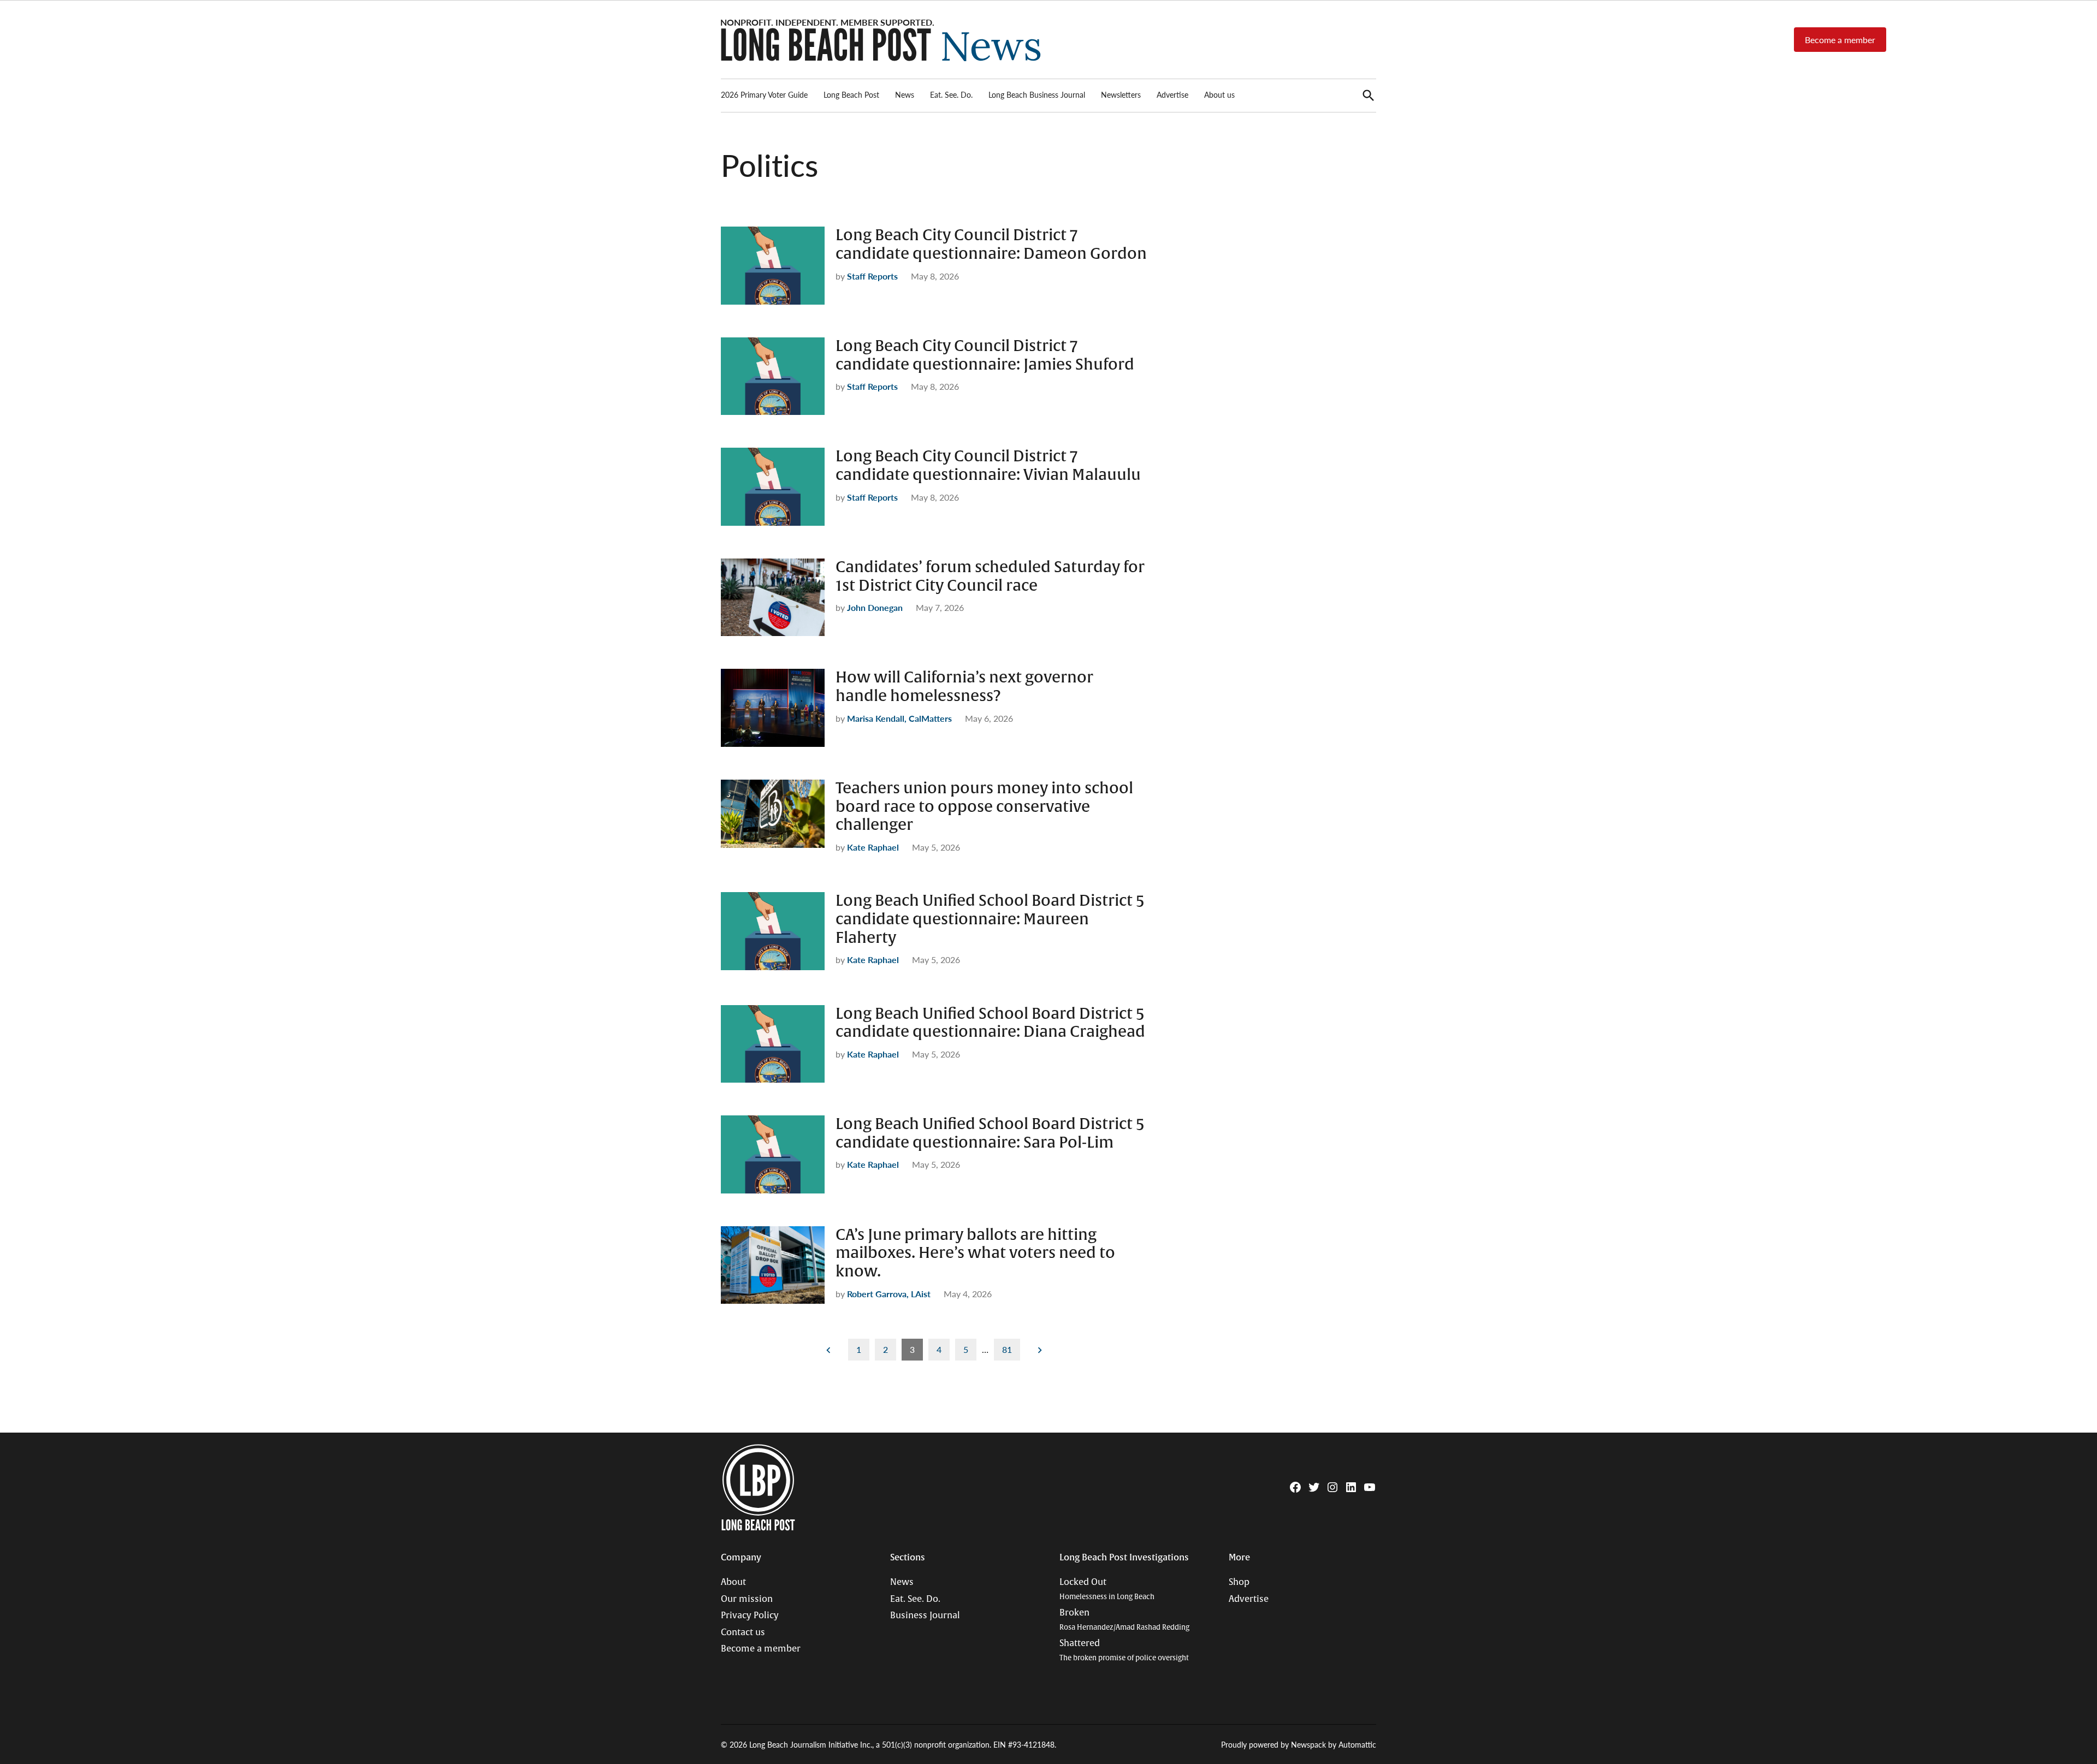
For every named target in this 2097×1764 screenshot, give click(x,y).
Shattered (1124, 1650)
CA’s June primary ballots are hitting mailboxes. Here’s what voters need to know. (975, 1253)
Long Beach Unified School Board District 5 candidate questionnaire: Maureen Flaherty (990, 919)
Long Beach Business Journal (1037, 94)
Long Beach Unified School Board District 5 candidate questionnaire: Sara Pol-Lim (990, 1133)
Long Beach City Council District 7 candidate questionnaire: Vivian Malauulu (988, 466)
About (733, 1582)
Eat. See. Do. (951, 94)
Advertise (1172, 94)
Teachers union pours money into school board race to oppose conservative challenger (984, 807)
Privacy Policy (750, 1615)
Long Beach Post (851, 94)
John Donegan (875, 607)
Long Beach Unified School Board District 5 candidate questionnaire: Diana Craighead (990, 1023)
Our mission (747, 1599)
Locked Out (1107, 1589)
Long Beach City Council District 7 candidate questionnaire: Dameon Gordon (991, 245)
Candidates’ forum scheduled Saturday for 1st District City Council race (990, 577)
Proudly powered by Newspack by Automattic (1299, 1744)
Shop (1239, 1582)
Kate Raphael (873, 847)
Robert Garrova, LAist (889, 1294)
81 (1007, 1349)
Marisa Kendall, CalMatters (899, 718)
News (905, 94)
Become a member (1840, 40)
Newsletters (1121, 94)
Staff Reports (872, 276)
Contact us (743, 1632)
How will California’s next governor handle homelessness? (964, 687)
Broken (1124, 1620)
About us (1219, 94)
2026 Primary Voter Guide (764, 94)
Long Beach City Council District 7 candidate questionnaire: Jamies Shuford (985, 355)
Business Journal (925, 1615)
